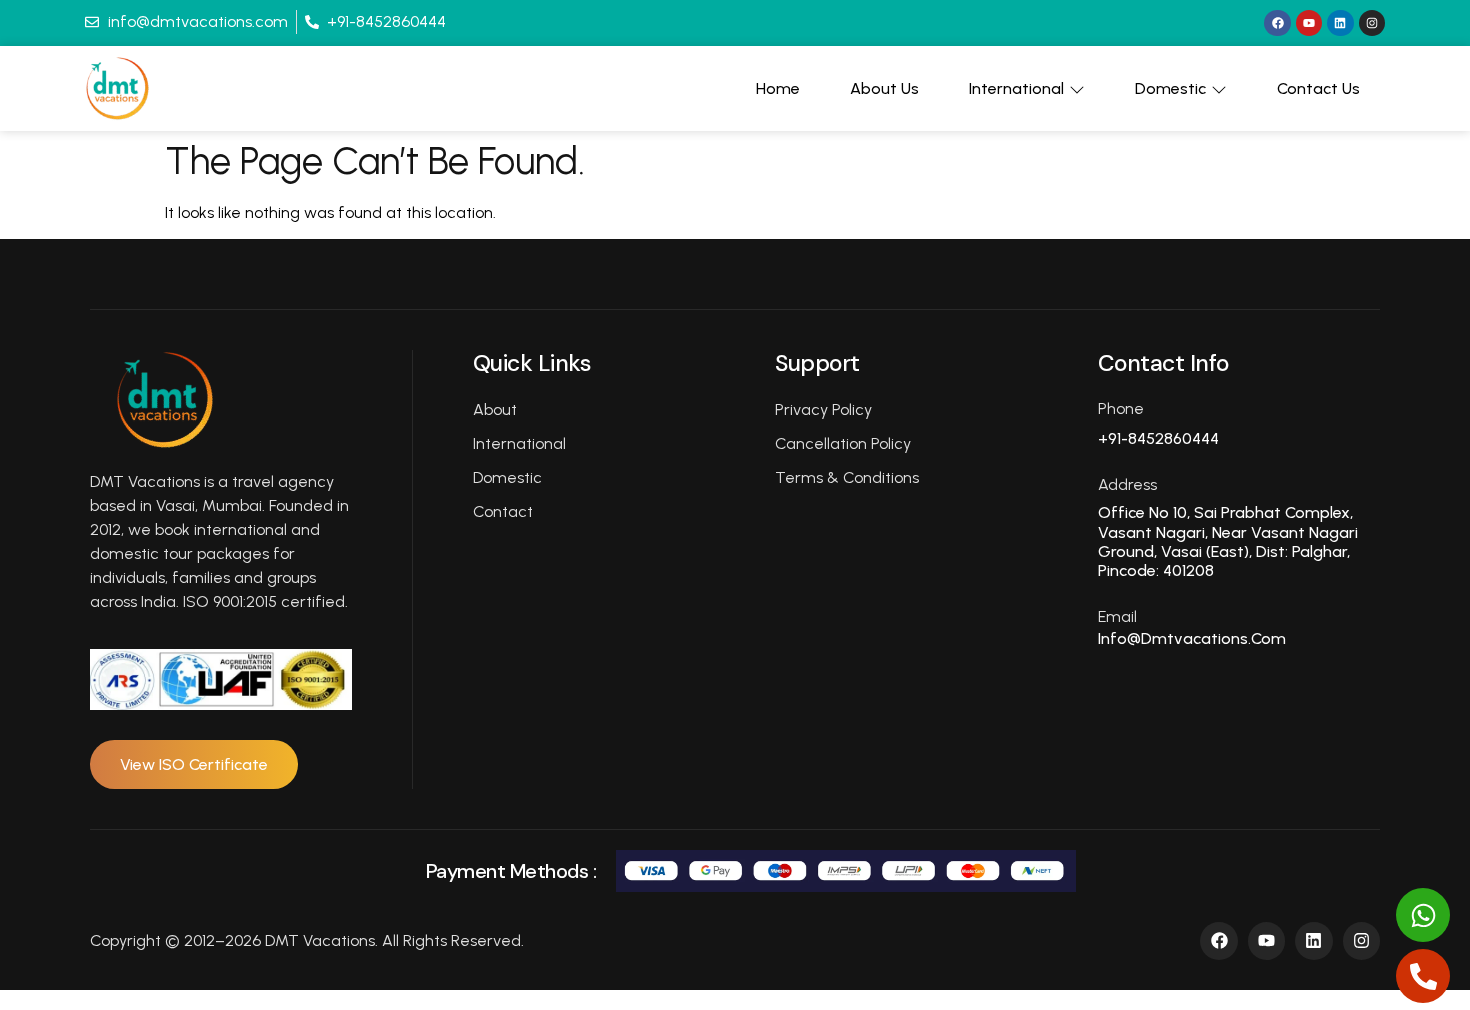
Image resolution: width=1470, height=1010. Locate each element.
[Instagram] (1372, 23)
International (1016, 88)
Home (778, 88)
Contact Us (1318, 88)
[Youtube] (1309, 23)
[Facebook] (1277, 23)
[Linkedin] (1340, 23)
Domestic (1170, 88)
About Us (884, 88)
